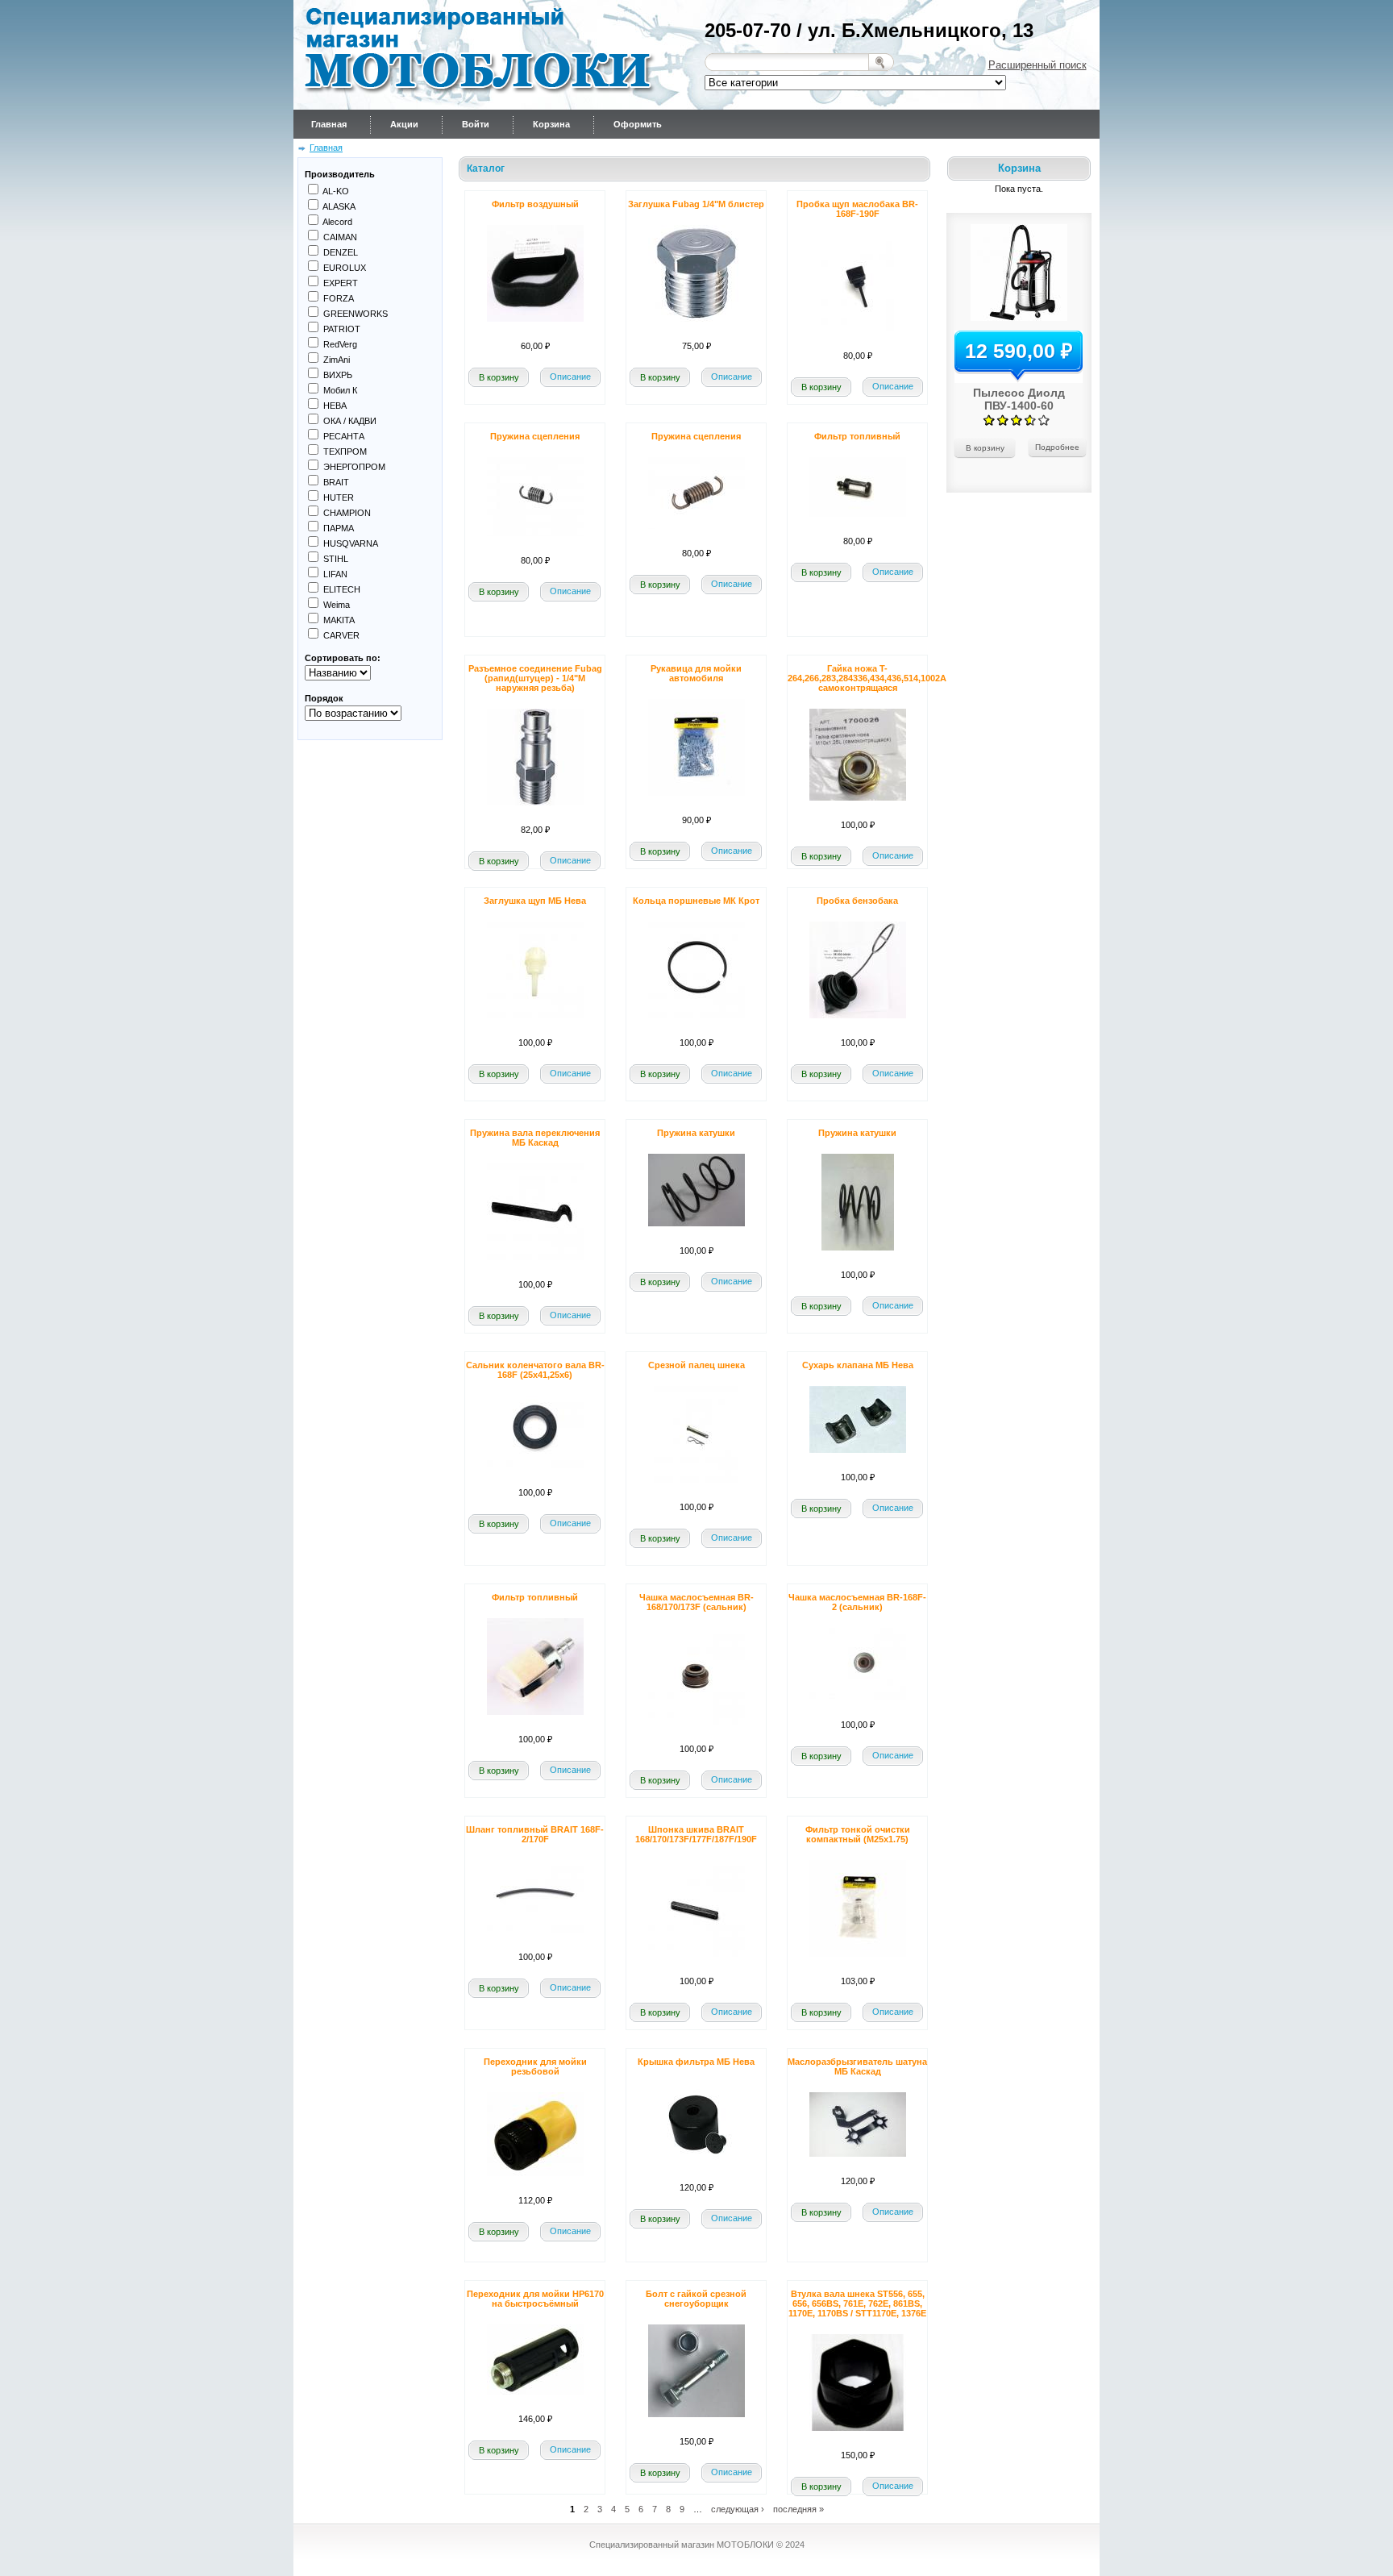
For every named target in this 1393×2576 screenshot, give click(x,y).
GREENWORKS (356, 314)
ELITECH (342, 589)
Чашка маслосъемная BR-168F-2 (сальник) (857, 1602)
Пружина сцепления (535, 436)
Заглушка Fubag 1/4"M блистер (696, 204)
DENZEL (341, 252)
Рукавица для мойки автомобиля (696, 673)
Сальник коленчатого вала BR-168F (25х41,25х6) (535, 1370)
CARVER (341, 635)
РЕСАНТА (344, 436)
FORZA (339, 298)
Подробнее (1057, 447)
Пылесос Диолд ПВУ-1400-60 (1019, 399)
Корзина (551, 124)
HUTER (339, 497)
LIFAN (335, 574)
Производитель (340, 174)
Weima (337, 605)
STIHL (336, 559)
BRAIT (336, 482)
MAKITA (339, 620)
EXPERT (341, 283)
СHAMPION (347, 513)
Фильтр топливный (857, 436)
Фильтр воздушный (535, 204)
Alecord (337, 222)
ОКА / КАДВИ (350, 421)
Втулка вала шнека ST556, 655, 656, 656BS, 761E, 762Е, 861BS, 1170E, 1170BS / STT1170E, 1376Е (857, 2303)
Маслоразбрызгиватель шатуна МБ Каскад (857, 2066)
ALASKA (339, 206)
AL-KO (336, 191)
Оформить (638, 124)
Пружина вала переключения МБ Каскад (535, 1138)
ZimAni (337, 360)
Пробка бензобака (857, 901)
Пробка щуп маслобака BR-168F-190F (857, 209)
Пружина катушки (696, 1133)
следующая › (738, 2508)
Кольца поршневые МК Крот (696, 901)
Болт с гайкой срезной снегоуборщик (696, 2299)
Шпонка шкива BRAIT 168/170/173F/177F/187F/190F (696, 1834)
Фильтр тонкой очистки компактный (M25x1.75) (858, 1834)
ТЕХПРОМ (345, 452)
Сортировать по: (343, 658)
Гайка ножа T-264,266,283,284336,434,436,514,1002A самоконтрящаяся (867, 678)
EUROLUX (345, 268)
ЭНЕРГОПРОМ (354, 467)
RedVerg (340, 344)
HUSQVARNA (351, 543)
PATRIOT (342, 329)
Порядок (324, 698)
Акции (404, 124)
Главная (329, 124)
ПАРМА (339, 528)
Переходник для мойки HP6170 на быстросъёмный (535, 2299)
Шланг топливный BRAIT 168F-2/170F (535, 1834)
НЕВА (335, 406)
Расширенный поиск (1037, 65)
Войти (476, 124)
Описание (570, 377)
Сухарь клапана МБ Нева (858, 1365)
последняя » (798, 2508)
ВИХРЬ (338, 375)
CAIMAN (340, 237)
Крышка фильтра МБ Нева (696, 2062)
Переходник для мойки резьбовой (535, 2066)
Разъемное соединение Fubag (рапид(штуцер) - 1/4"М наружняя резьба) (535, 678)
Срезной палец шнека (696, 1365)
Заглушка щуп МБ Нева (535, 901)
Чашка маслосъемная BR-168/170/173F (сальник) (696, 1602)
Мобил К (340, 390)
